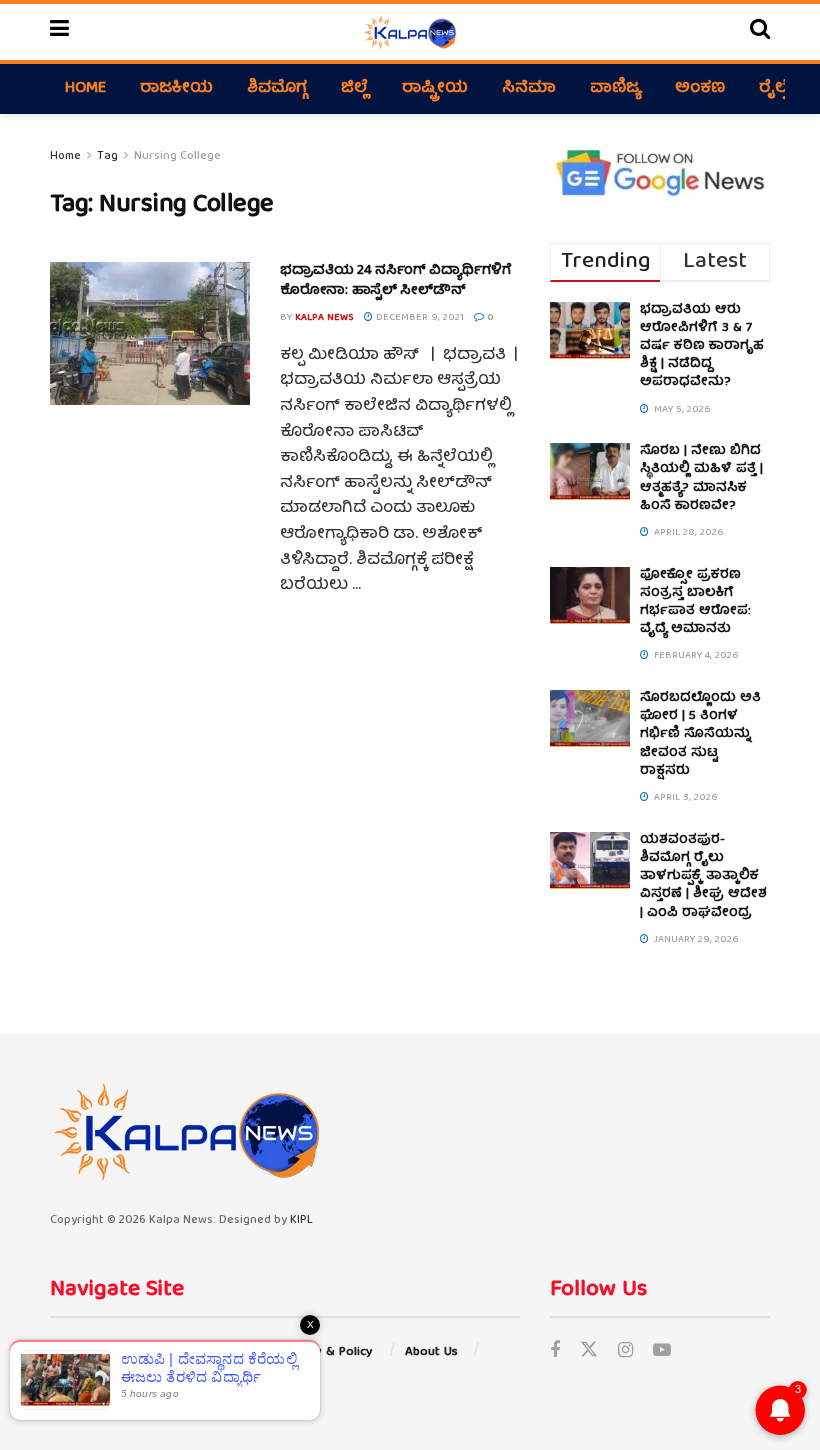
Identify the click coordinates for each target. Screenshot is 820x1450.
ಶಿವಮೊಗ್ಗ (277, 89)
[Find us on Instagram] (625, 1352)
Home (85, 89)
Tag (107, 156)
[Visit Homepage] (409, 32)
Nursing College (177, 156)
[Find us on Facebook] (555, 1352)
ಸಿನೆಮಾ (529, 89)
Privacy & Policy (326, 1352)
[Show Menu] (59, 32)
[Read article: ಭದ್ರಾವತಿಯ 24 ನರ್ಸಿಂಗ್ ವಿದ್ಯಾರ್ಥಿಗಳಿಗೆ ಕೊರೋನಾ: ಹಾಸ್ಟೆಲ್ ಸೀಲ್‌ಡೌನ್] (150, 333)
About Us (431, 1352)
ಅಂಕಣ (700, 89)
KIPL (301, 1220)
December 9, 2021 (418, 318)
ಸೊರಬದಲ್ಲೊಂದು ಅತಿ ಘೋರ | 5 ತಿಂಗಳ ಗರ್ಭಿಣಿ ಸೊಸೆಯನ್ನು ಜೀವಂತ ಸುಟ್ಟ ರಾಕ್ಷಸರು (700, 735)
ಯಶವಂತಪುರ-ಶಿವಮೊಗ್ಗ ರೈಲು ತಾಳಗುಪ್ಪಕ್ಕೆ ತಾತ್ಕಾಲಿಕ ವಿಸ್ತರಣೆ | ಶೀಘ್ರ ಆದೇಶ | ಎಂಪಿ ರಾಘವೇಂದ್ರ (703, 877)
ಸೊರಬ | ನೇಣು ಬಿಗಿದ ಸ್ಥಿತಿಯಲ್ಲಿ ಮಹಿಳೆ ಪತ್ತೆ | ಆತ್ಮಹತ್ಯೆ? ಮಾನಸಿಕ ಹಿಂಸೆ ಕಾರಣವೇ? (701, 479)
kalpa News (324, 318)
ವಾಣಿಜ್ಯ (615, 89)
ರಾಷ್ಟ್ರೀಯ (435, 89)
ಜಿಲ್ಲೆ (354, 89)
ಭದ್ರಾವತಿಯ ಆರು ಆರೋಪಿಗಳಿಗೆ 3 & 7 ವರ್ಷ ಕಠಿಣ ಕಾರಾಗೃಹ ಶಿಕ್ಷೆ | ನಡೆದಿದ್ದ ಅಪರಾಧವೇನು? (702, 347)
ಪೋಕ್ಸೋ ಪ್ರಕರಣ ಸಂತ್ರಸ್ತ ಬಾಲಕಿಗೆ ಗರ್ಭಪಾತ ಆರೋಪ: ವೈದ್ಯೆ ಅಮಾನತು (695, 603)
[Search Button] (760, 32)
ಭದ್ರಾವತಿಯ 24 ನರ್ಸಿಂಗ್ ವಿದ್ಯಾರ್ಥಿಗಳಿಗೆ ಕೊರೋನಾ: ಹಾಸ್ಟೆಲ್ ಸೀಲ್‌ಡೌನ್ (396, 281)
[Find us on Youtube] (662, 1352)
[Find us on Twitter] (589, 1352)
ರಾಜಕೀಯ (176, 89)
